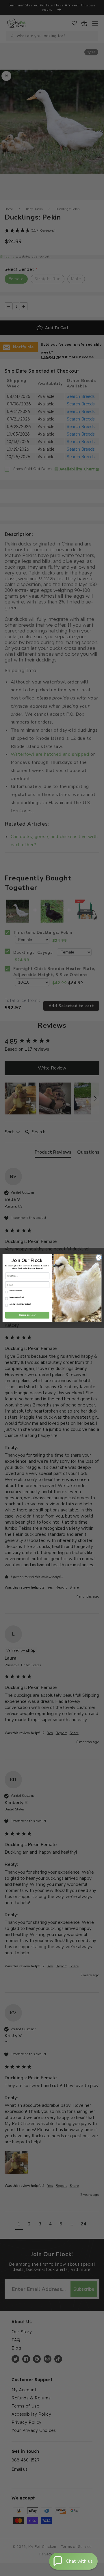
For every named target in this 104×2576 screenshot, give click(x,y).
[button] (73, 2561)
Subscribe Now (27, 1315)
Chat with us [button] (79, 2561)
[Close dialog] (98, 1258)
